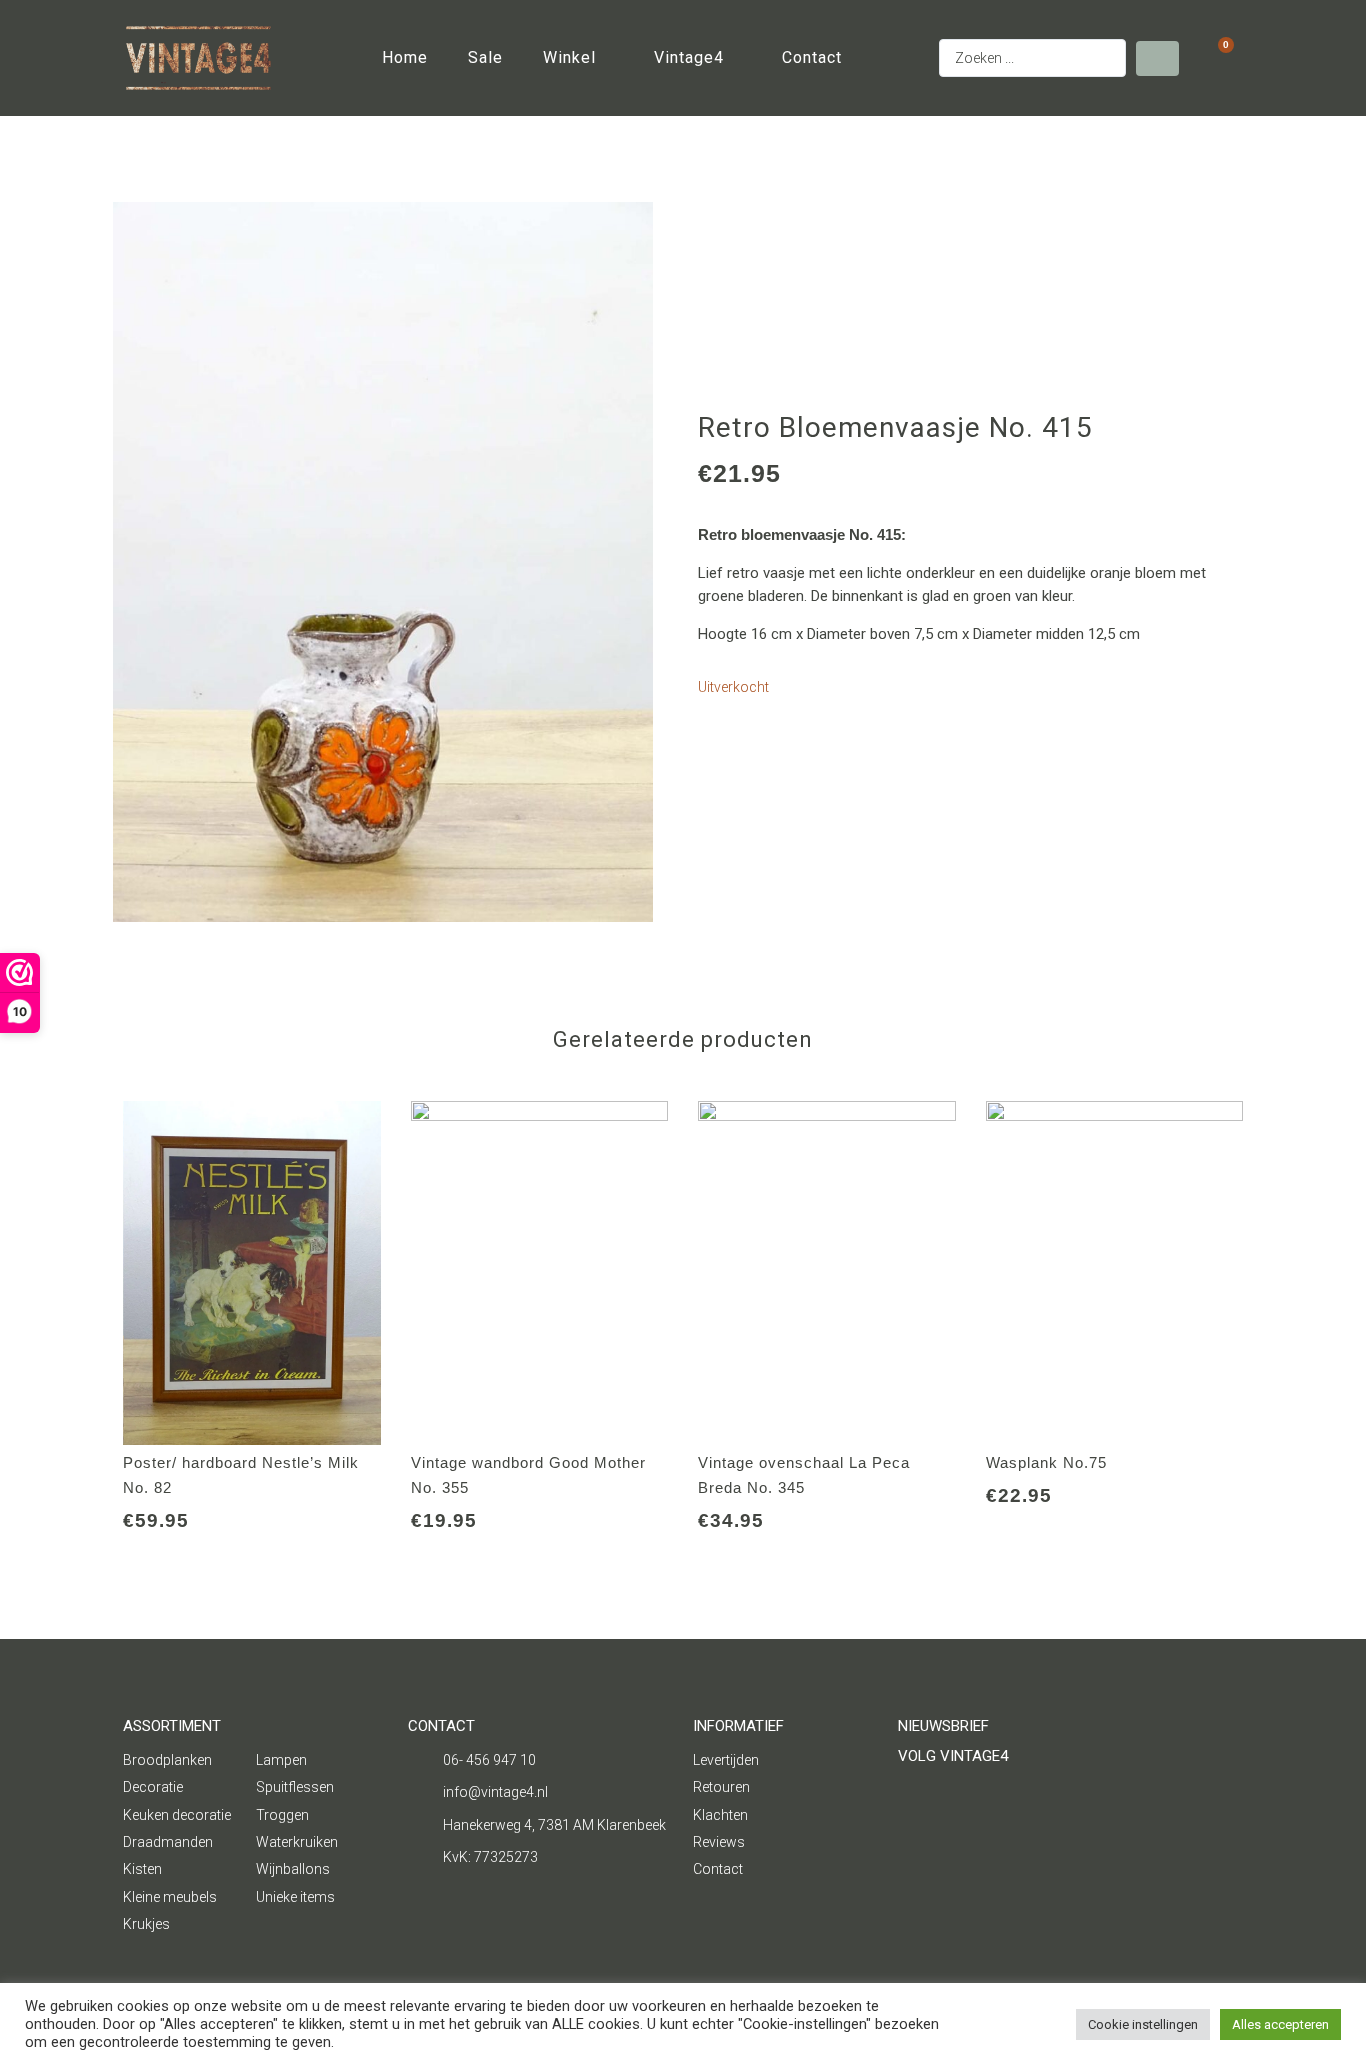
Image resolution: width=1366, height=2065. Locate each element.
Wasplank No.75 (1046, 1462)
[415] (383, 562)
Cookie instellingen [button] (1143, 2024)
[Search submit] (1157, 58)
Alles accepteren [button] (1280, 2024)
